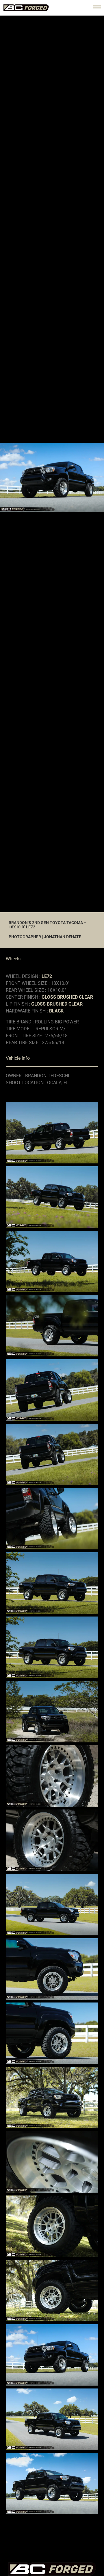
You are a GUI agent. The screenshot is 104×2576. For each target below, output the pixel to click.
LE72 (47, 976)
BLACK (56, 1011)
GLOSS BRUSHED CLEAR (67, 997)
